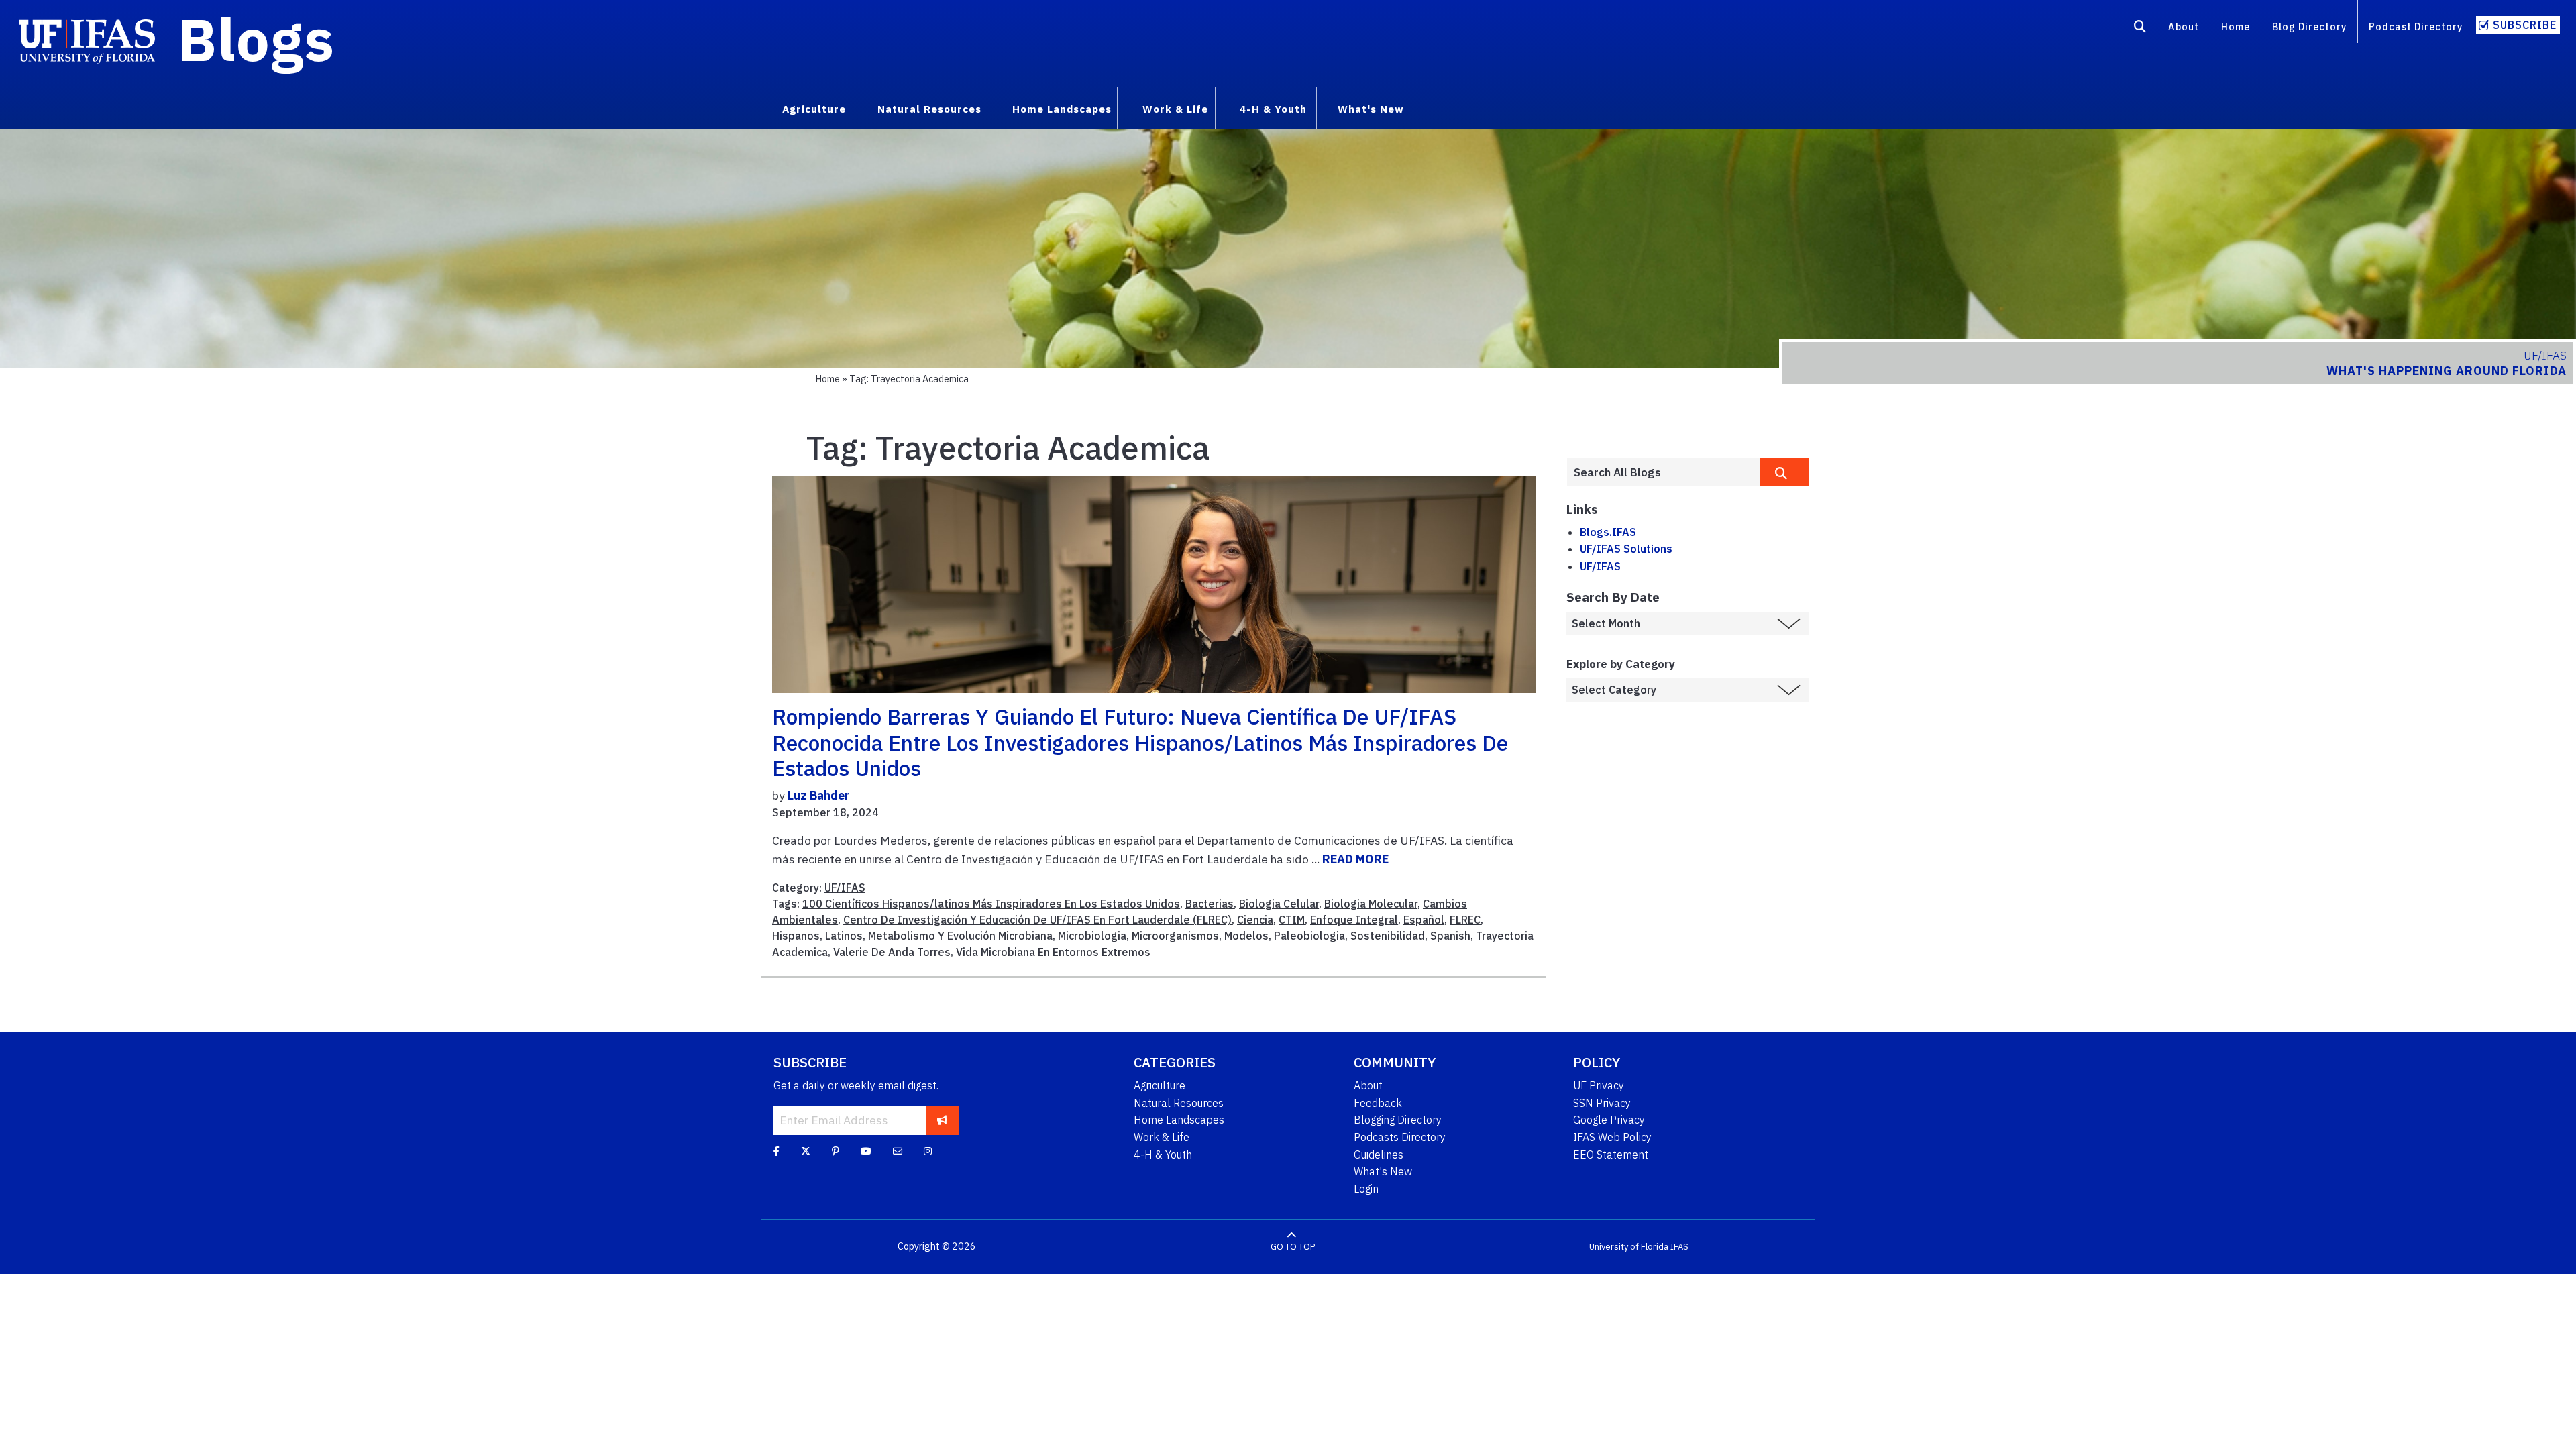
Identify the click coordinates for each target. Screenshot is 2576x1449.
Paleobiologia (1309, 936)
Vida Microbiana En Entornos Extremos (1053, 952)
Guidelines (1379, 1155)
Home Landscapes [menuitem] (1062, 109)
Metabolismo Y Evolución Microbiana (960, 936)
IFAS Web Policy (1612, 1137)
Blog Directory (2309, 26)
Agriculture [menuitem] (814, 109)
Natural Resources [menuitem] (929, 109)
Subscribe (2525, 25)
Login (1366, 1189)
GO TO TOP (1293, 1247)
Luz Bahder (818, 795)
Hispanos (796, 936)
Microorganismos (1175, 936)
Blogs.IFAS (1608, 532)
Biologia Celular (1279, 904)
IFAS (1679, 1247)
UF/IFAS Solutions (1626, 549)
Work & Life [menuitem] (1175, 109)
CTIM (1292, 920)
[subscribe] (942, 1120)
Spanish (1450, 936)
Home (2236, 26)
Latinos (844, 936)
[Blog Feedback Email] (898, 1151)
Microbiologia (1092, 936)
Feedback (1378, 1103)
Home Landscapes (1179, 1120)
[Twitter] (806, 1151)
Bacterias (1210, 904)
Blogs (256, 39)
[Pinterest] (836, 1151)
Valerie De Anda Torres (892, 952)
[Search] (2140, 29)
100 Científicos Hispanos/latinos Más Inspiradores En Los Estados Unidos (991, 904)
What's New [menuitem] (1371, 109)
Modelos (1246, 936)
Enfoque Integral (1354, 920)
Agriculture (1160, 1085)
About (2184, 26)
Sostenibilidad (1388, 936)
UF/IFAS (845, 888)
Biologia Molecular (1371, 904)
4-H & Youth (1163, 1155)
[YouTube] (866, 1151)
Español (1424, 920)
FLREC (1465, 920)
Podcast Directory (2416, 26)
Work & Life (1162, 1137)
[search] (1784, 472)
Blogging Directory (1398, 1120)
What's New (1383, 1171)
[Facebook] (776, 1151)
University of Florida (1629, 1247)
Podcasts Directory (1400, 1137)
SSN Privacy (1602, 1103)
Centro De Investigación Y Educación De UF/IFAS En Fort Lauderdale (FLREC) (1037, 920)
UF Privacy (1599, 1085)
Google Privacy (1609, 1120)
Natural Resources (1179, 1103)
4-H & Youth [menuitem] (1273, 109)
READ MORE (1355, 859)
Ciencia (1255, 920)
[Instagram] (928, 1151)
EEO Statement (1611, 1155)
